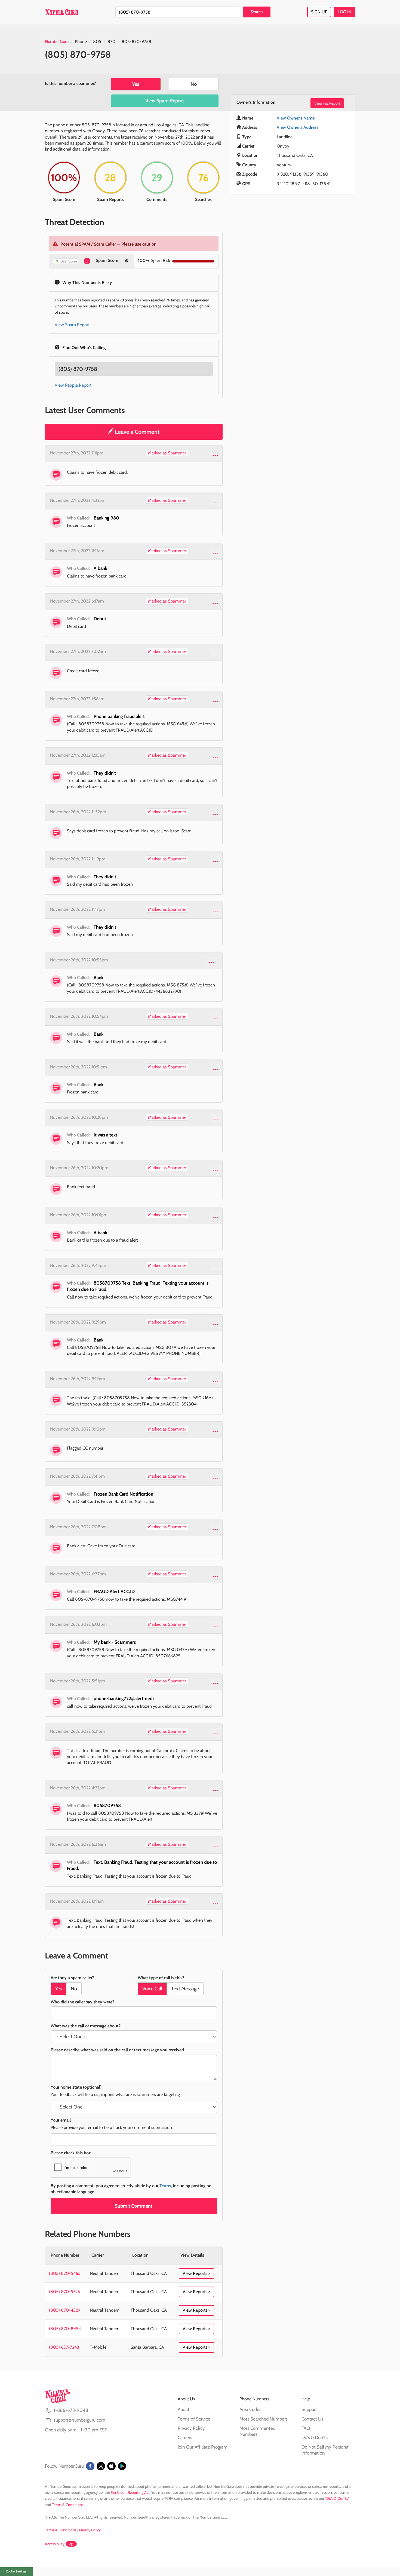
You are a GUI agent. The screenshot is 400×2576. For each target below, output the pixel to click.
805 (97, 42)
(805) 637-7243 (64, 2347)
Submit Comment (134, 2206)
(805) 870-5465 (65, 2273)
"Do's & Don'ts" (337, 2498)
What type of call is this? (161, 1978)
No (194, 84)
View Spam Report (165, 101)
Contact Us (312, 2419)
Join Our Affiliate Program (203, 2447)
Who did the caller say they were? (82, 2002)
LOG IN (344, 12)
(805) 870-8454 (65, 2329)
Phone (81, 42)
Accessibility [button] (55, 2544)
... (216, 454)
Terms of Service (194, 2419)
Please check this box (71, 2153)
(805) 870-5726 (64, 2292)
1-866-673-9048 (71, 2410)
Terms (165, 2186)
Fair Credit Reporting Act (130, 2492)
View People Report (73, 385)
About (184, 2409)
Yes (136, 84)
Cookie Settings (16, 2571)
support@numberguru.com (79, 2420)
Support (309, 2409)
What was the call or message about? (86, 2026)
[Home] (62, 12)
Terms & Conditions (68, 2505)
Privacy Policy (191, 2428)
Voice (152, 1989)
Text (185, 1989)
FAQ (306, 2428)
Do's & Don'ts (315, 2437)
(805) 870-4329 (65, 2310)
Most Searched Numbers (264, 2419)
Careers (185, 2437)
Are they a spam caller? (72, 1978)
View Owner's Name (296, 118)
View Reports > (196, 2273)
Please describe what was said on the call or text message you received (117, 2050)
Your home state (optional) (76, 2087)
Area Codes (250, 2409)
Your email (61, 2120)
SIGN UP (319, 12)
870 (111, 42)
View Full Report (327, 103)
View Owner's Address (298, 127)
